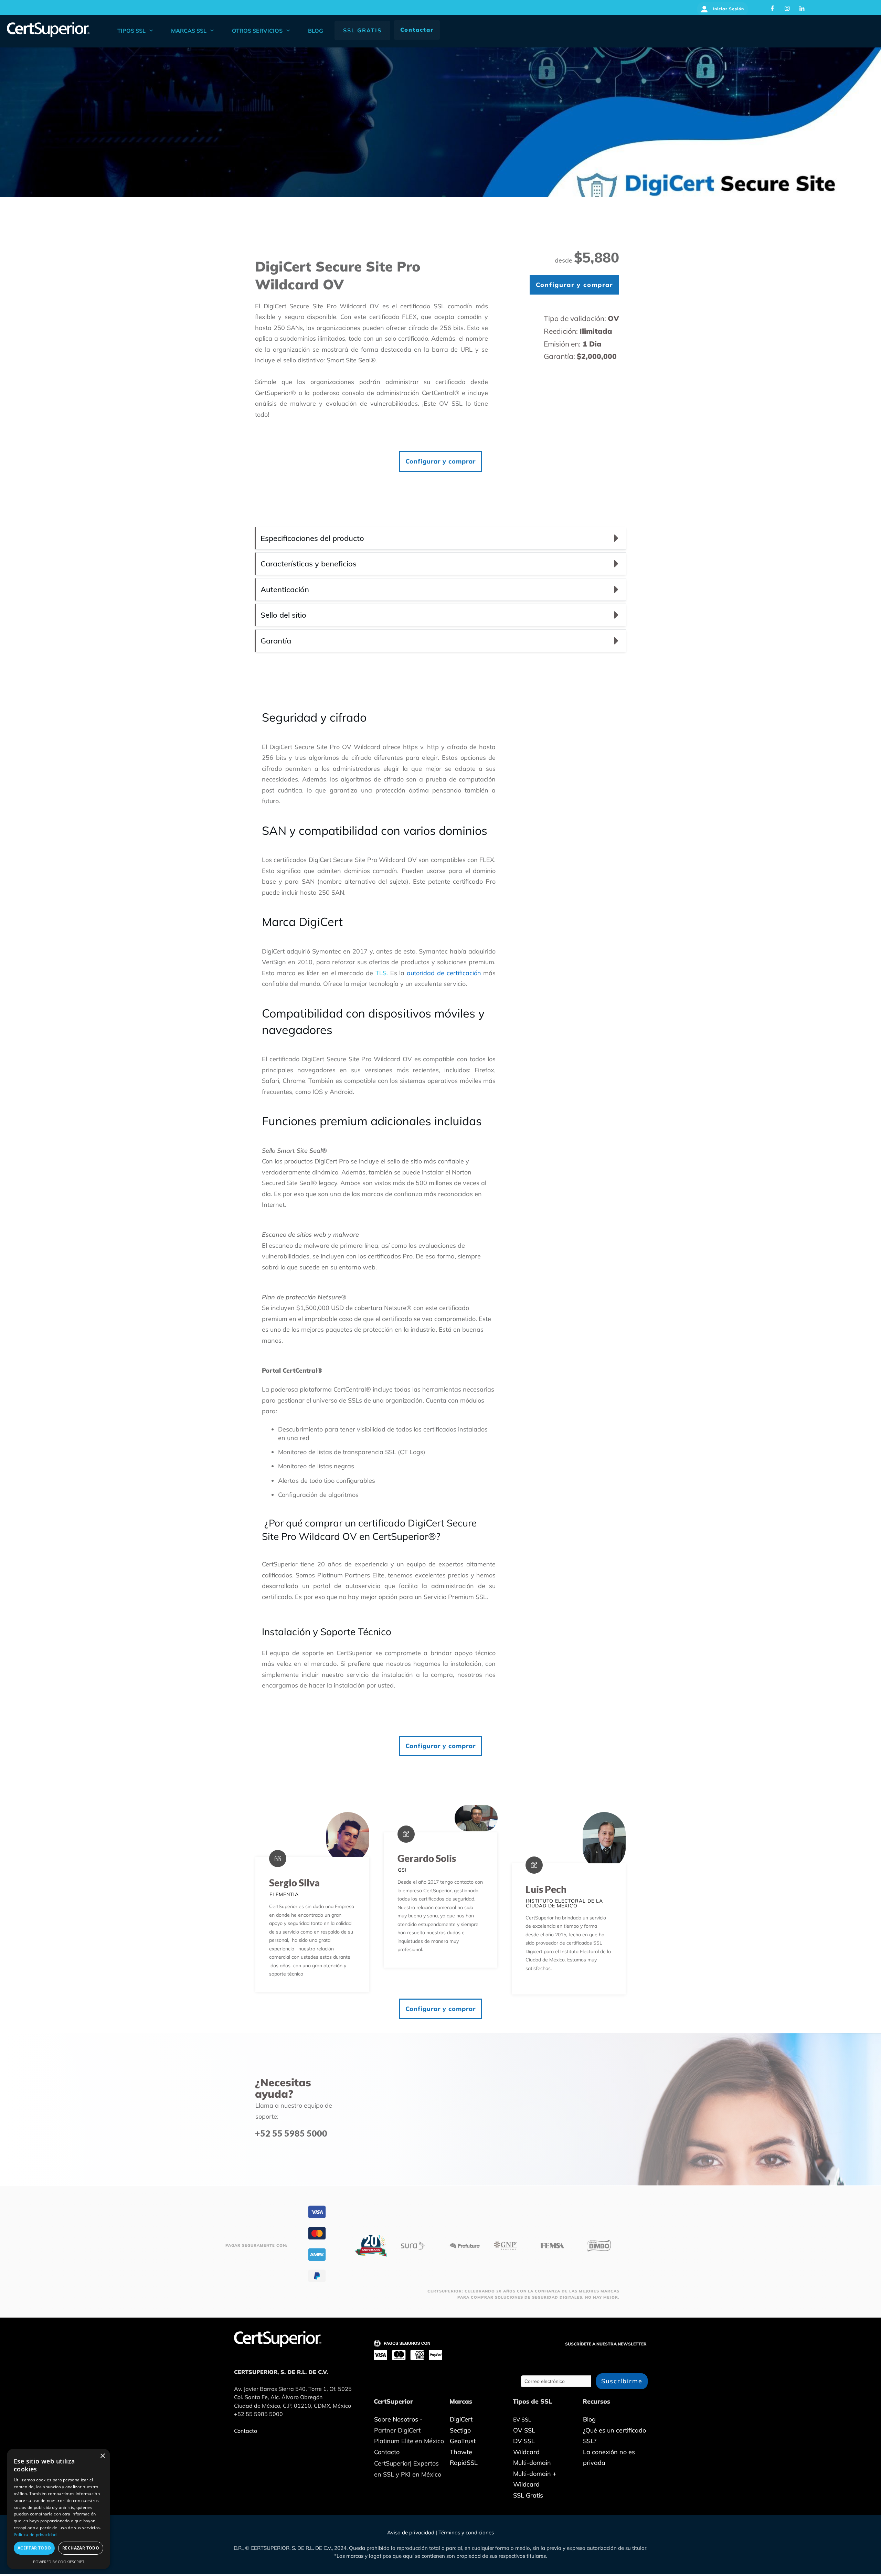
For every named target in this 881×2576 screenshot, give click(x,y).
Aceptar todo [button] (34, 2548)
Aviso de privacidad (411, 2532)
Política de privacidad (35, 2535)
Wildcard (526, 2452)
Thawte (461, 2452)
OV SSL (451, 403)
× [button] (102, 2456)
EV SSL (522, 2419)
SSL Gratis (528, 2495)
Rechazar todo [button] (81, 2548)
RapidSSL (464, 2463)
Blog (589, 2419)
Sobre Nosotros (396, 2419)
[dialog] (59, 2509)
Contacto (387, 2452)
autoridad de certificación (444, 973)
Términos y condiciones (466, 2532)
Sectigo (460, 2430)
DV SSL (524, 2441)
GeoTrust (463, 2441)
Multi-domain (532, 2463)
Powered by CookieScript (59, 2562)
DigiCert (461, 2419)
